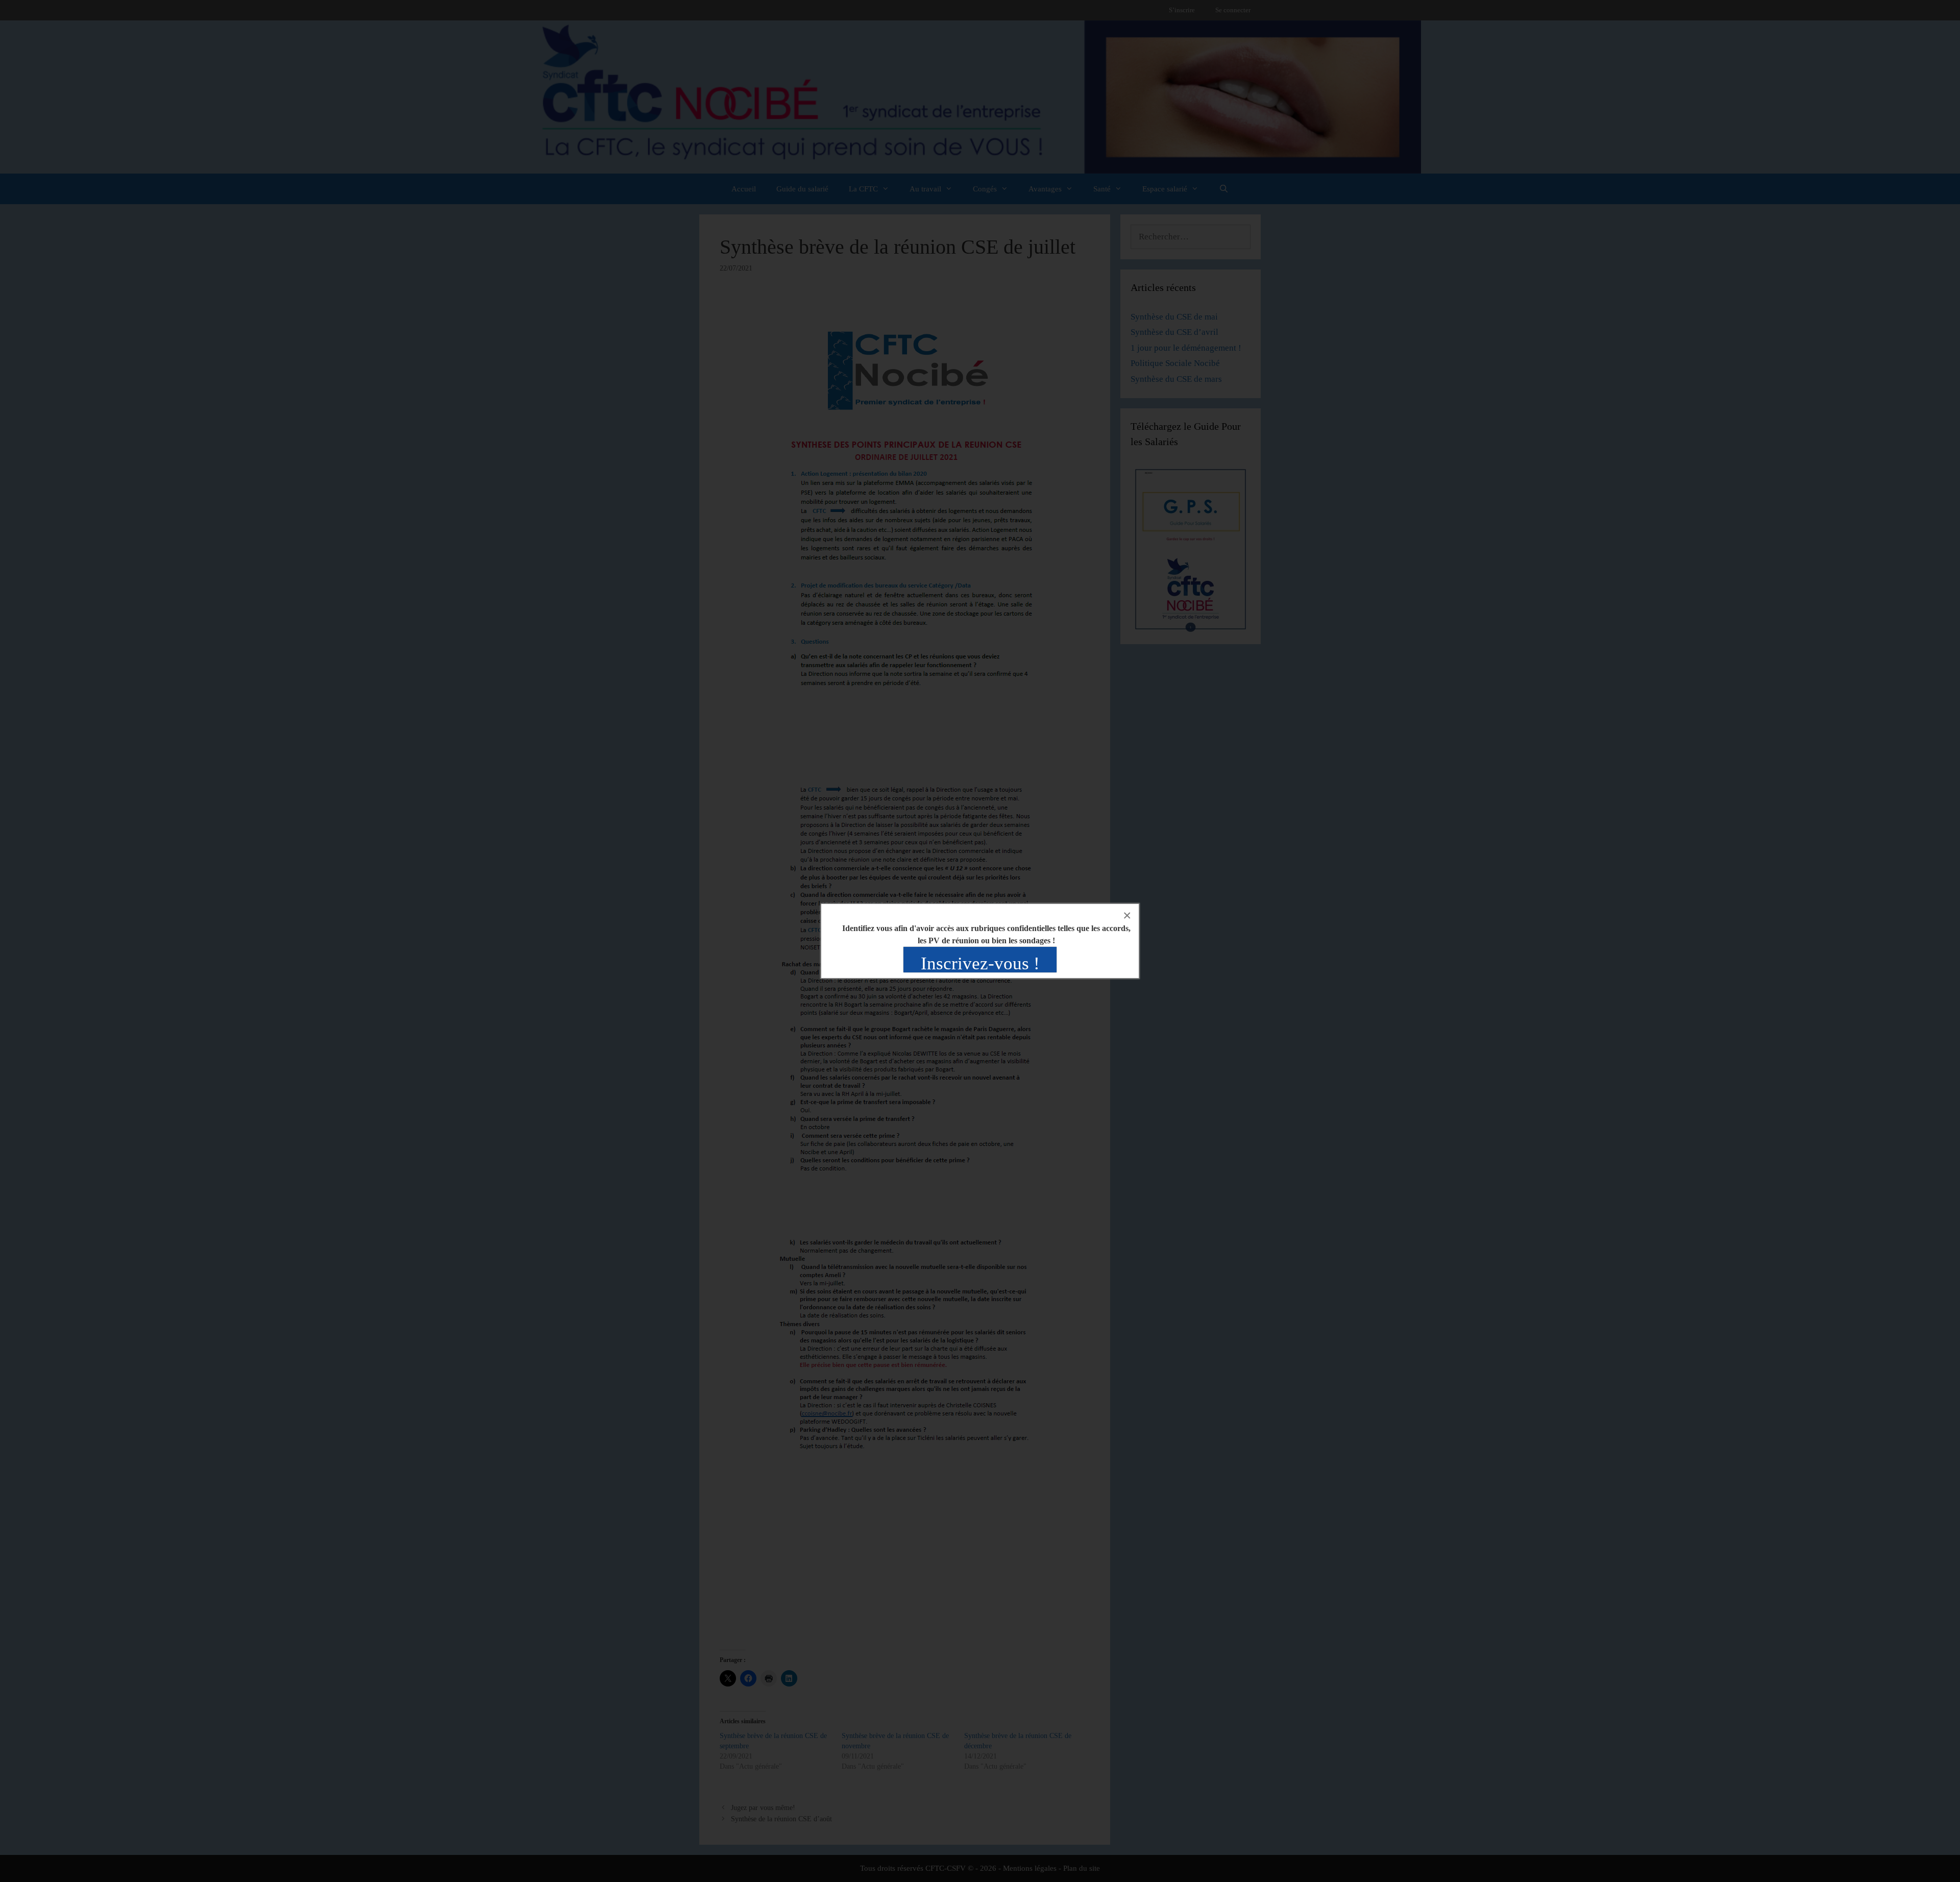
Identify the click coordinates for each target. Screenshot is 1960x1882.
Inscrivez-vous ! (980, 963)
